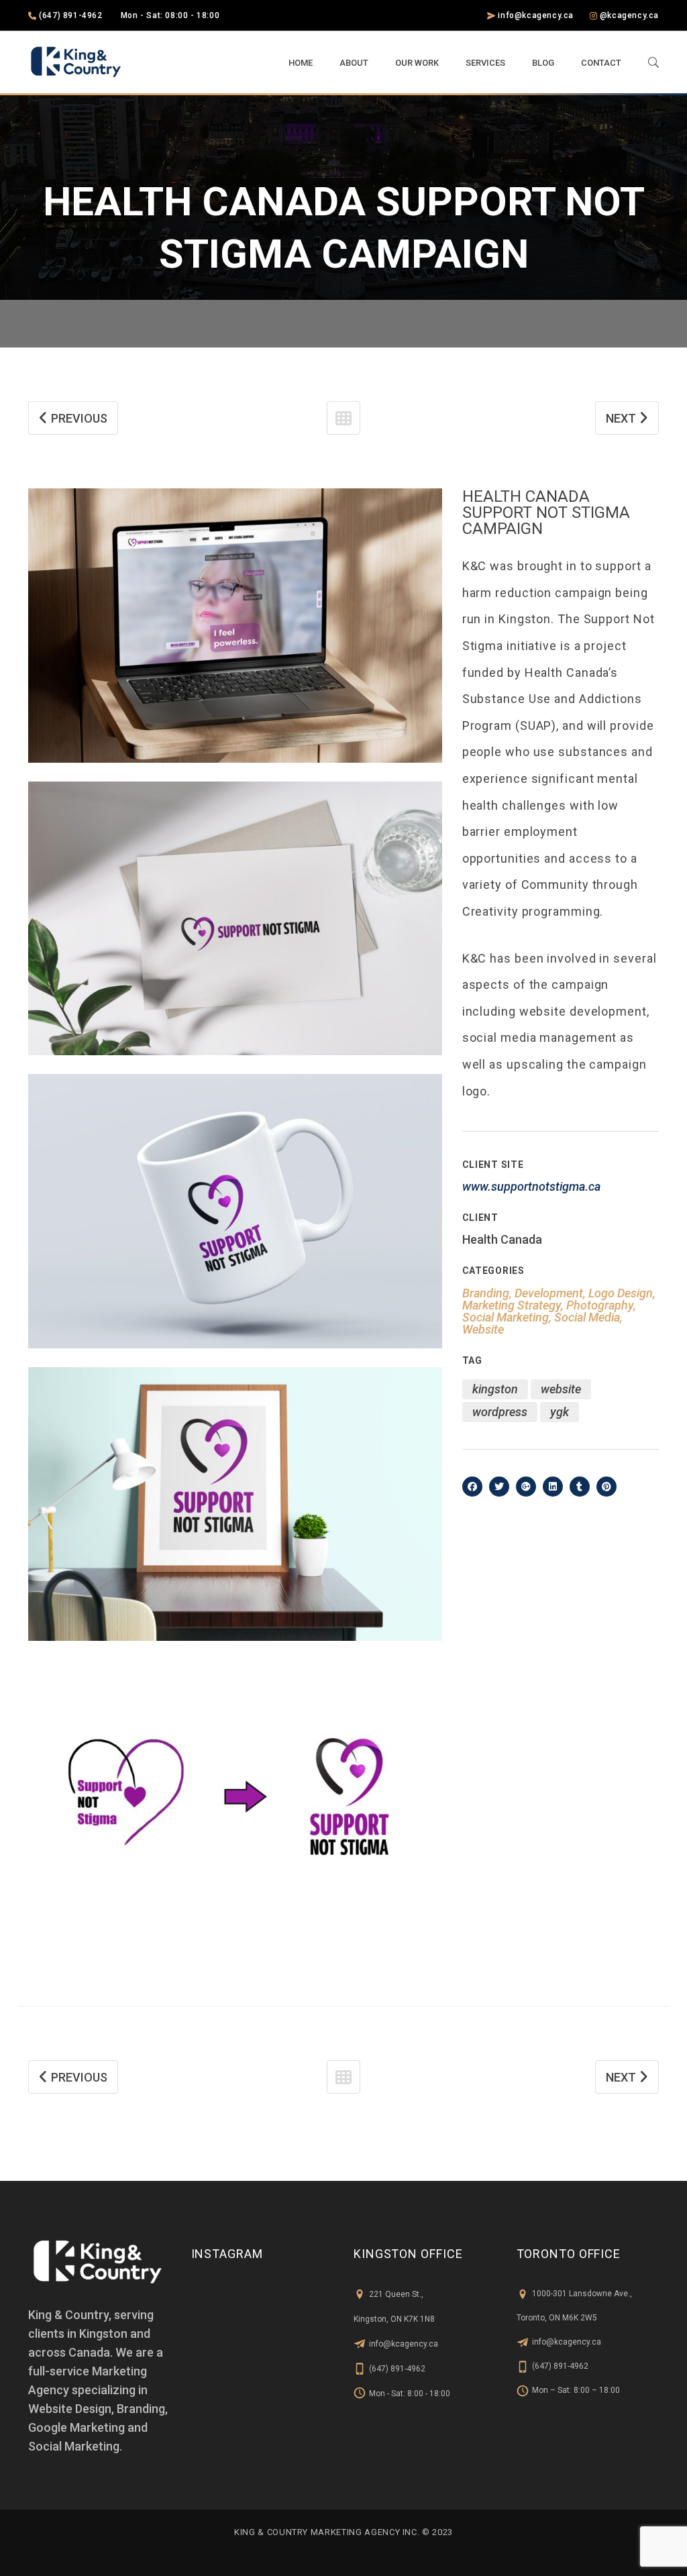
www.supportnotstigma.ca (531, 1186)
